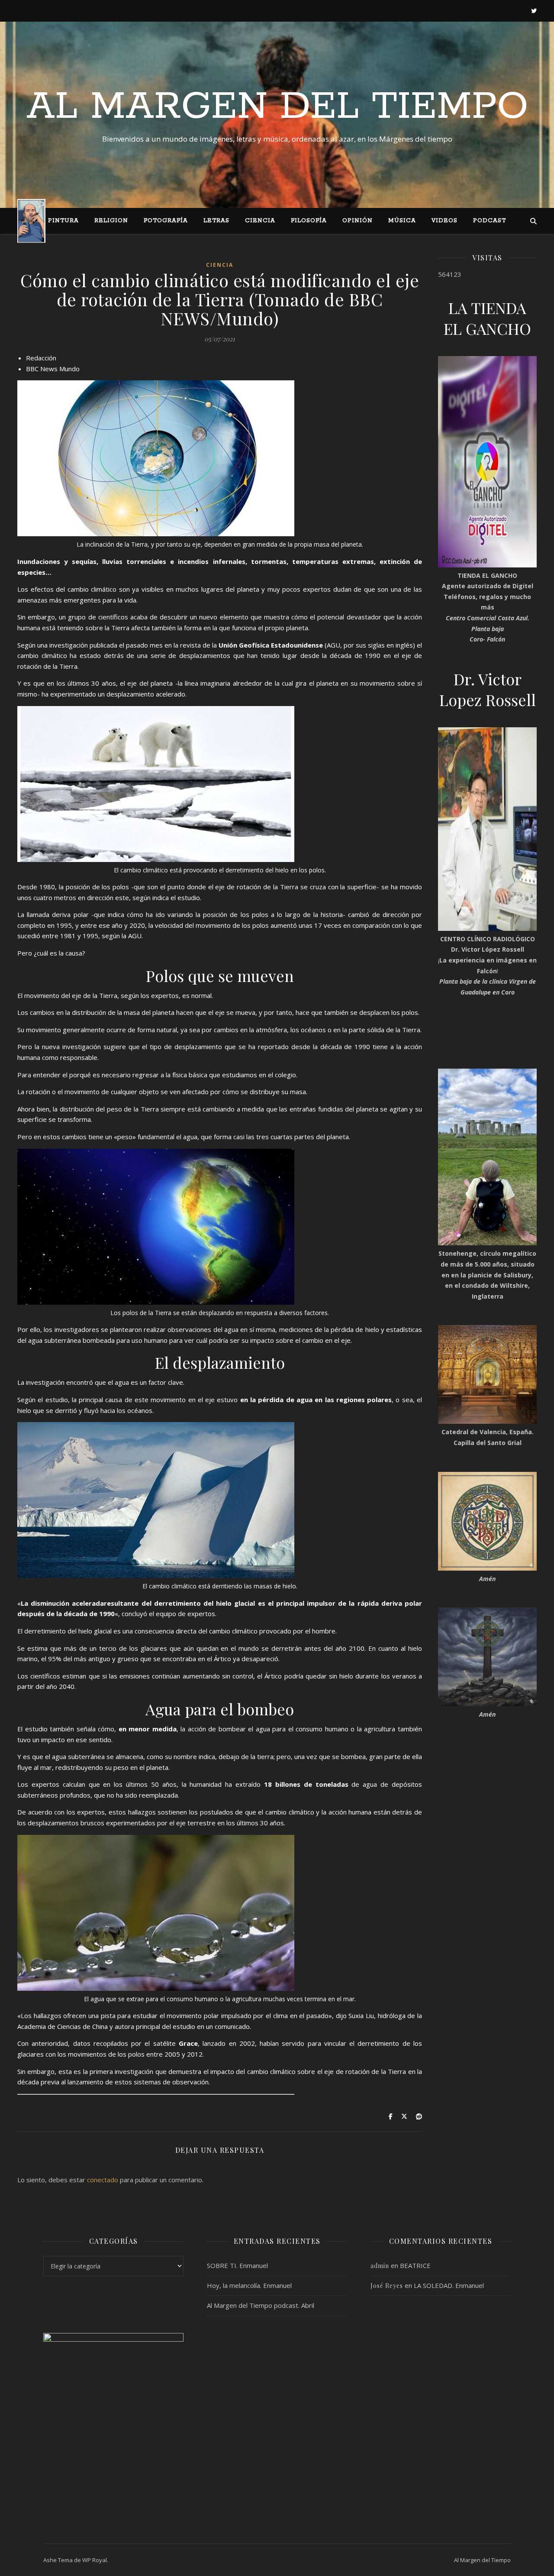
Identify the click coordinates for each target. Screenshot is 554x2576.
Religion (111, 221)
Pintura (63, 221)
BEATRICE (415, 2265)
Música (402, 221)
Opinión (358, 221)
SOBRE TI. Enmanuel (237, 2265)
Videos (444, 221)
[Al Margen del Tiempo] (31, 221)
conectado (103, 2180)
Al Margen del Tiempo (277, 107)
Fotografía (166, 221)
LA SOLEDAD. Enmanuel (449, 2285)
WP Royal (95, 2560)
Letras (216, 221)
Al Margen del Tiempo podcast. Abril (261, 2305)
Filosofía (309, 221)
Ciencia (260, 221)
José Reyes (387, 2286)
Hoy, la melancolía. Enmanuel (249, 2285)
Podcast (490, 221)
